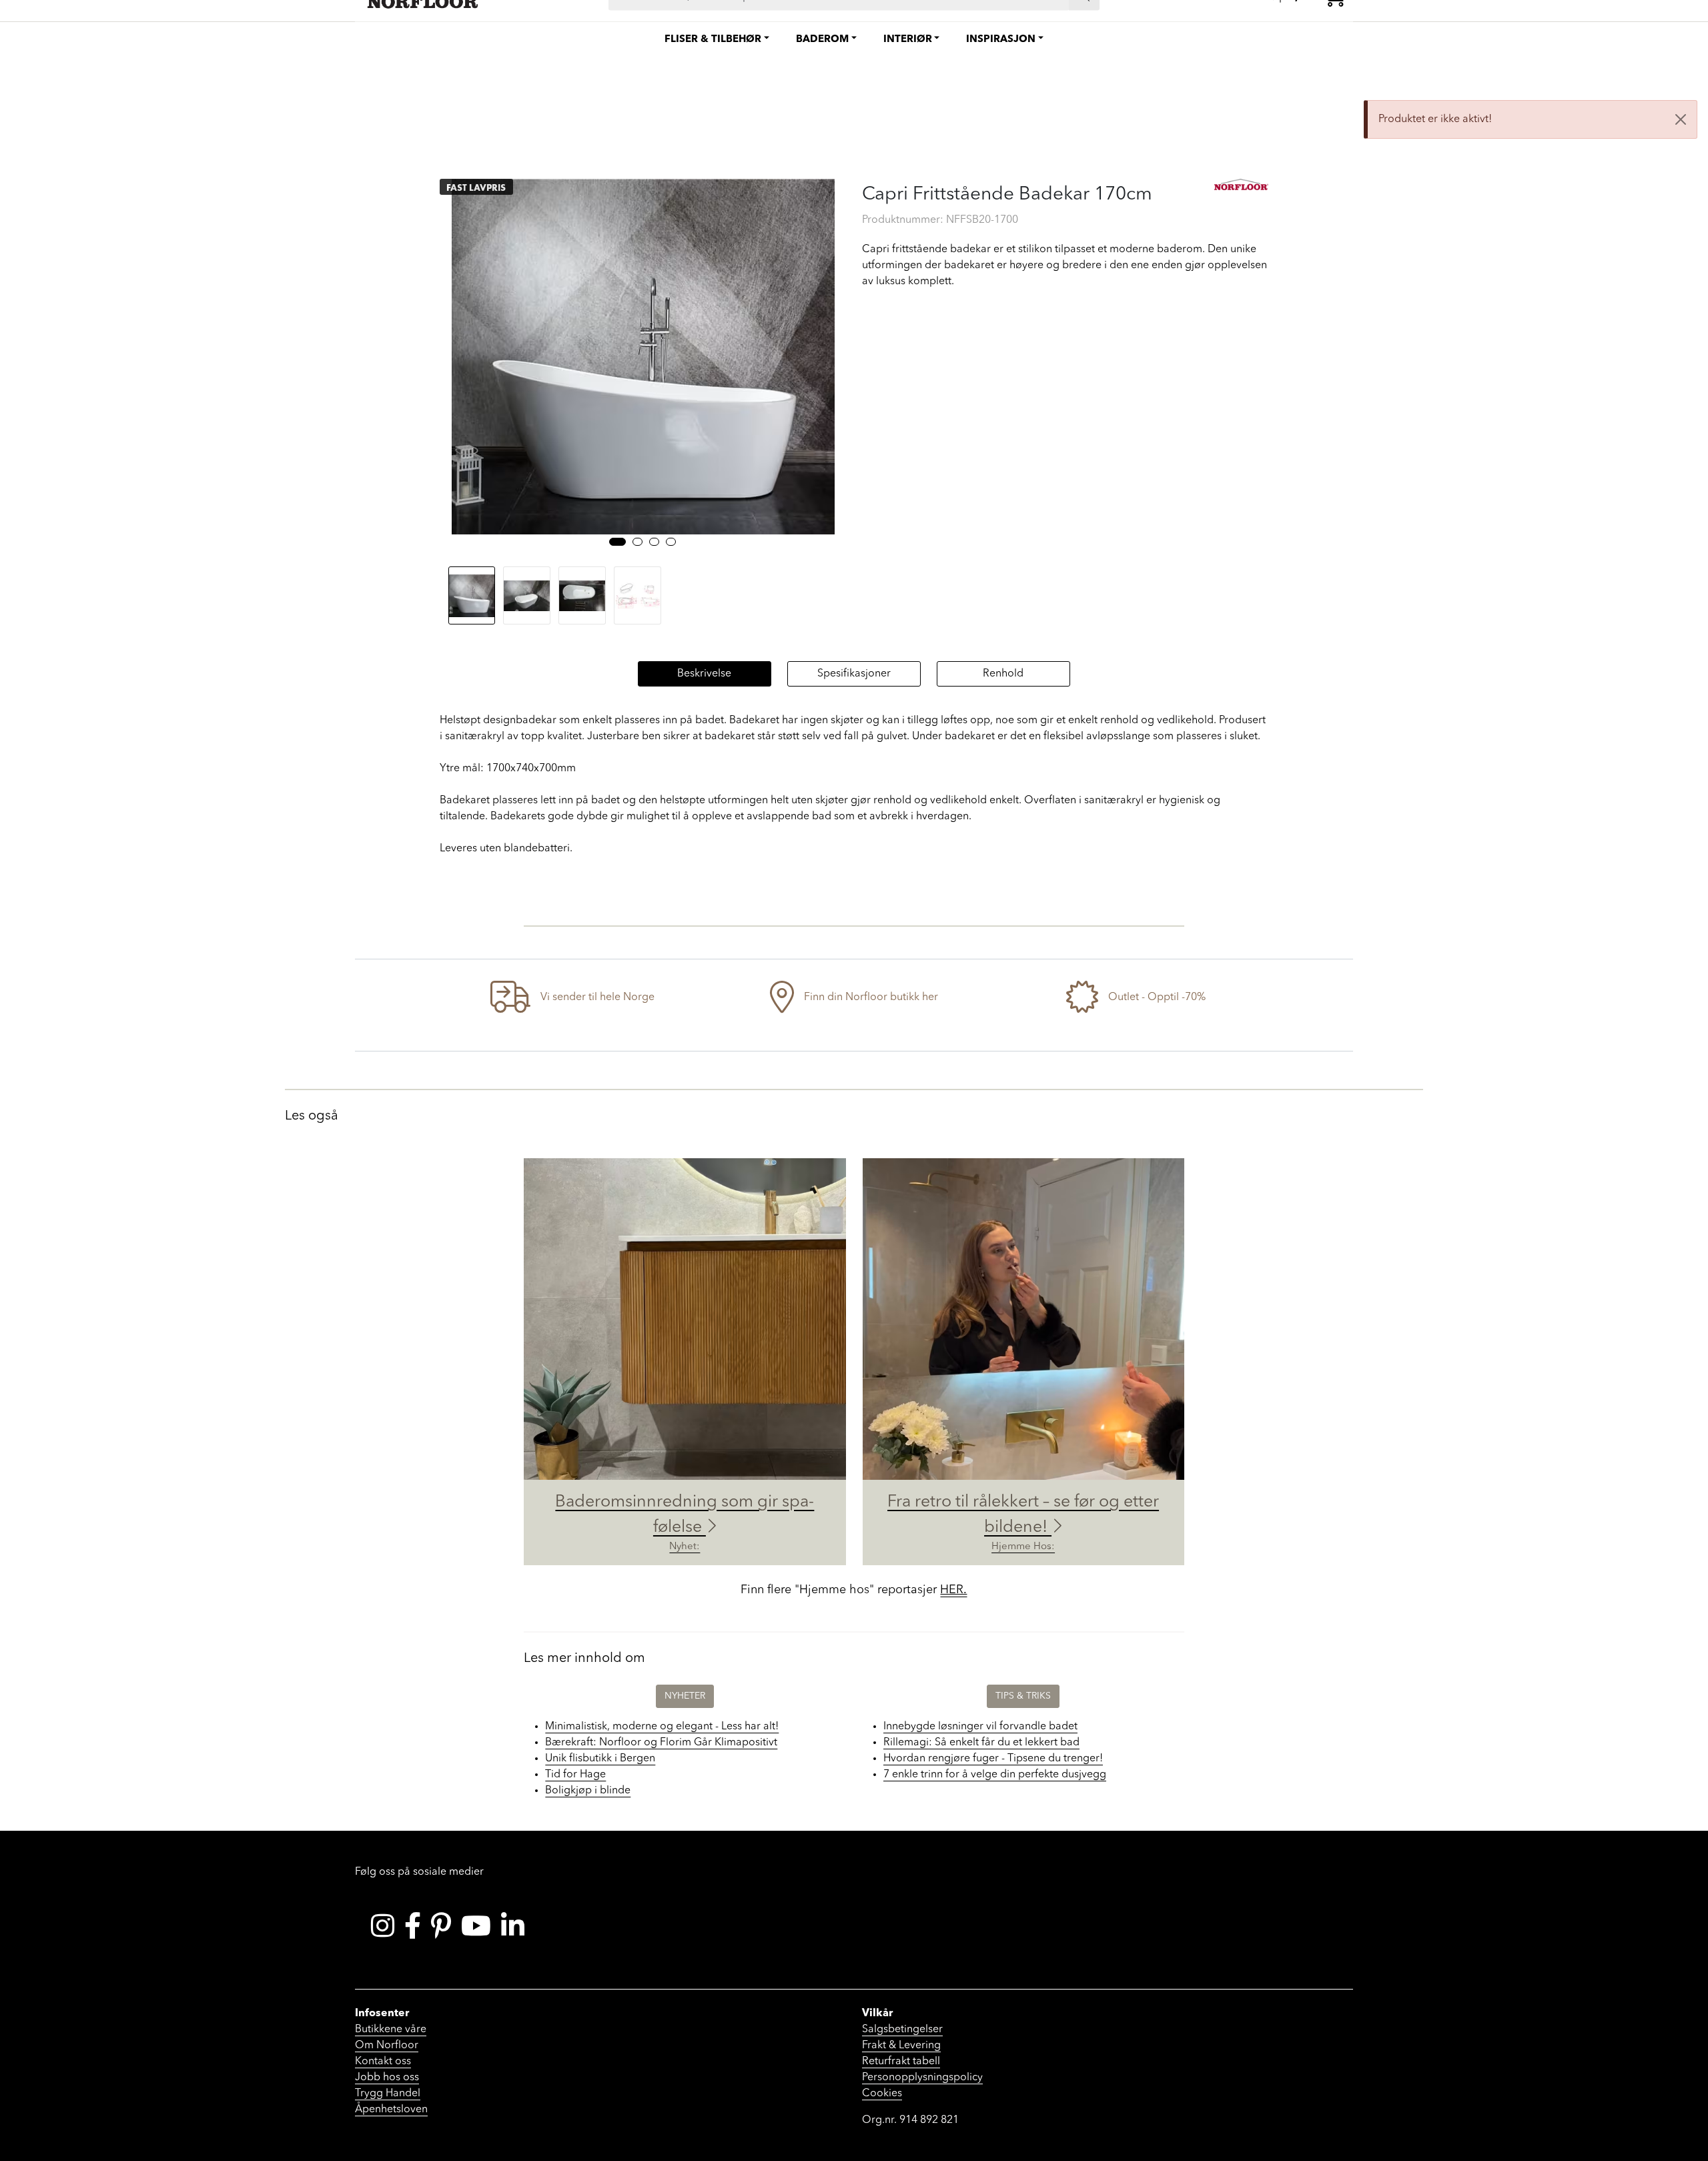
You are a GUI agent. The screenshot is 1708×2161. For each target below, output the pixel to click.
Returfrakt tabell (901, 2062)
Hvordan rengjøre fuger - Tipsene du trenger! (993, 1759)
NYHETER (685, 1696)
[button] (617, 542)
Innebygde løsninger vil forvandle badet (980, 1727)
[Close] (1681, 119)
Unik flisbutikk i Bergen (600, 1759)
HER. (953, 1590)
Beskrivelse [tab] (704, 674)
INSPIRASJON (1001, 40)
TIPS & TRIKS (1023, 1696)
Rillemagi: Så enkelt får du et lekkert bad (981, 1743)
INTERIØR (908, 40)
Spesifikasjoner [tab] (854, 674)
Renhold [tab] (1003, 674)
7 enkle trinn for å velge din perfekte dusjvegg (995, 1775)
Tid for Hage (575, 1775)
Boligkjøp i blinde (588, 1791)
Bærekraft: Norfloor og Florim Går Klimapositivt (661, 1743)
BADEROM (822, 40)
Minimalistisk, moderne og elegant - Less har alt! (662, 1727)
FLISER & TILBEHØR (713, 40)
